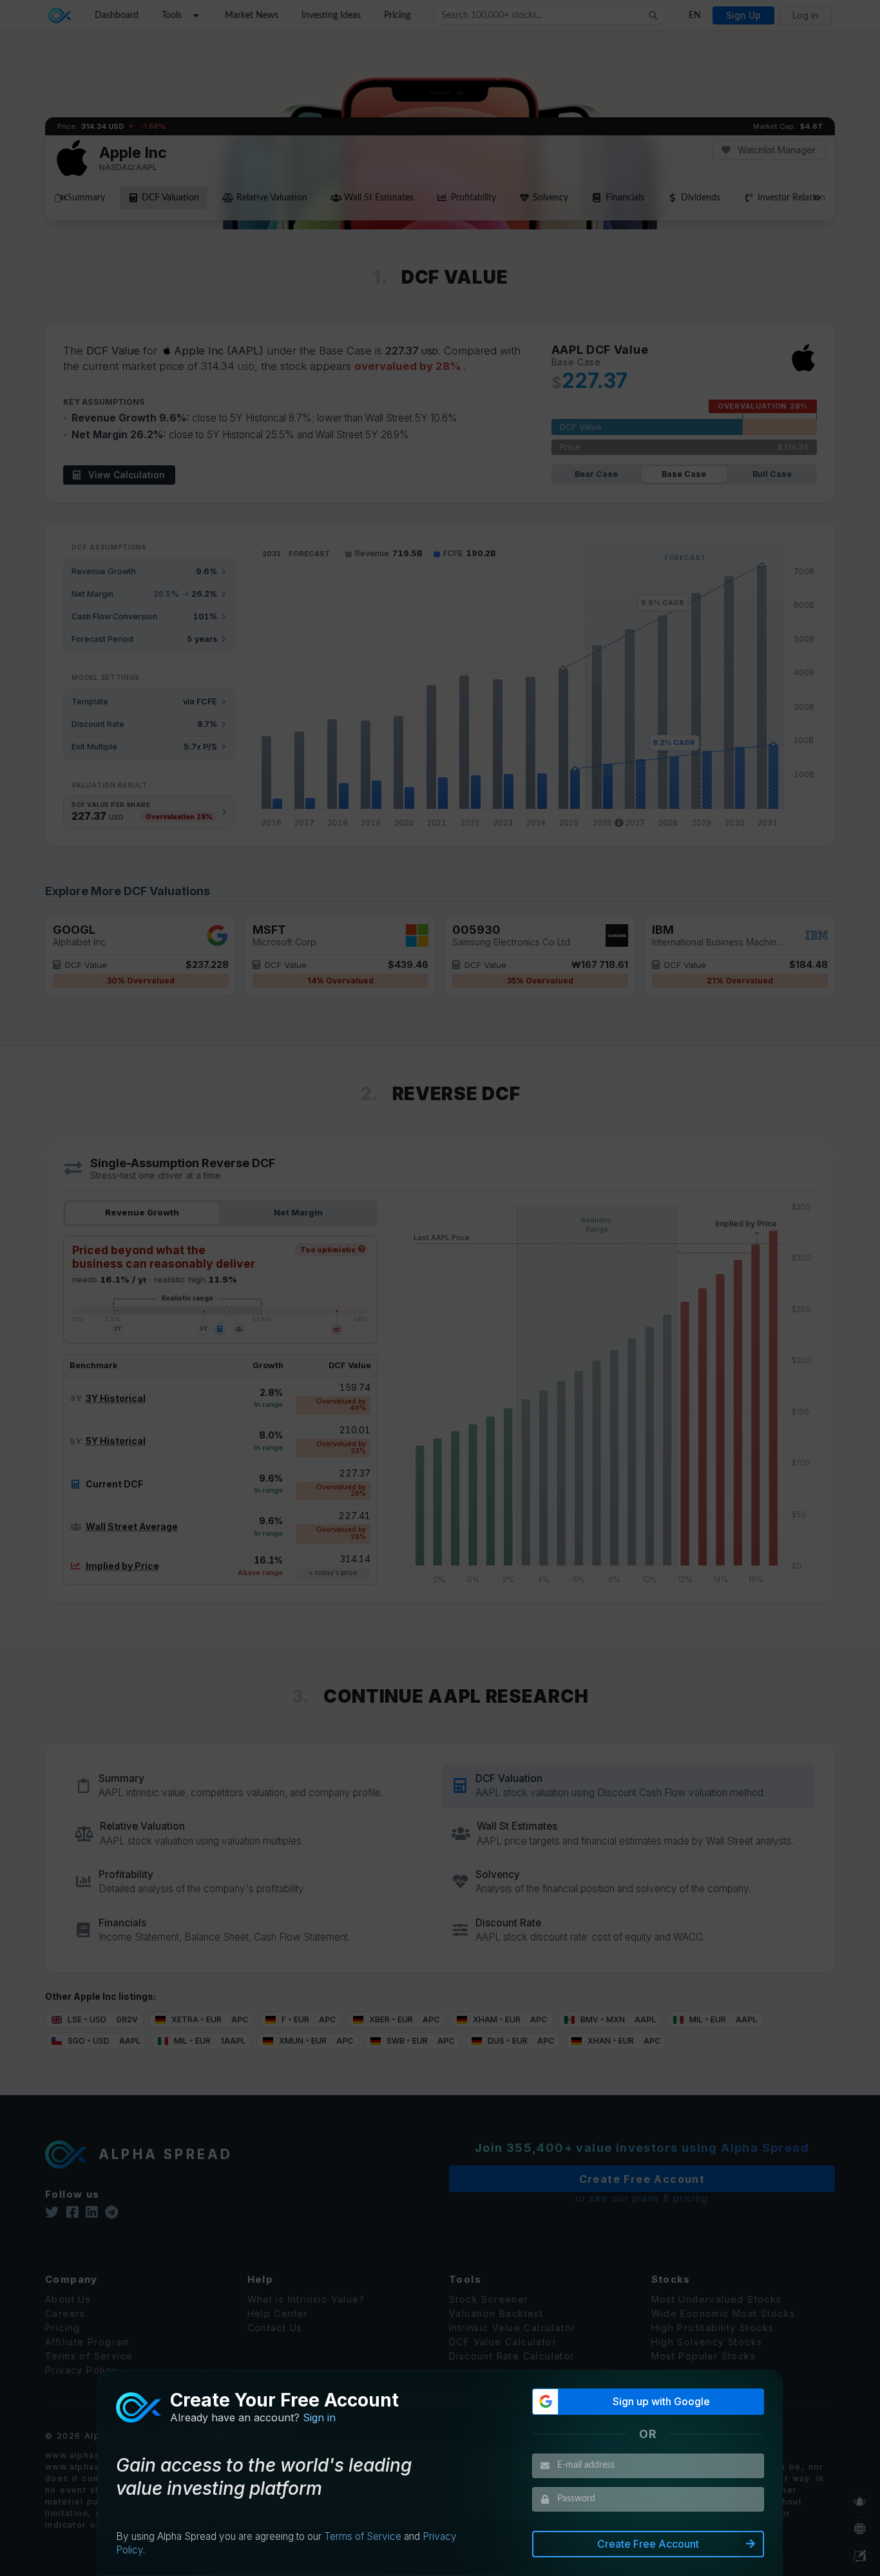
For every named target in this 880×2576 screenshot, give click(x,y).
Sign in (319, 2417)
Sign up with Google (661, 2401)
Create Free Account (648, 2544)
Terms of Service (363, 2536)
